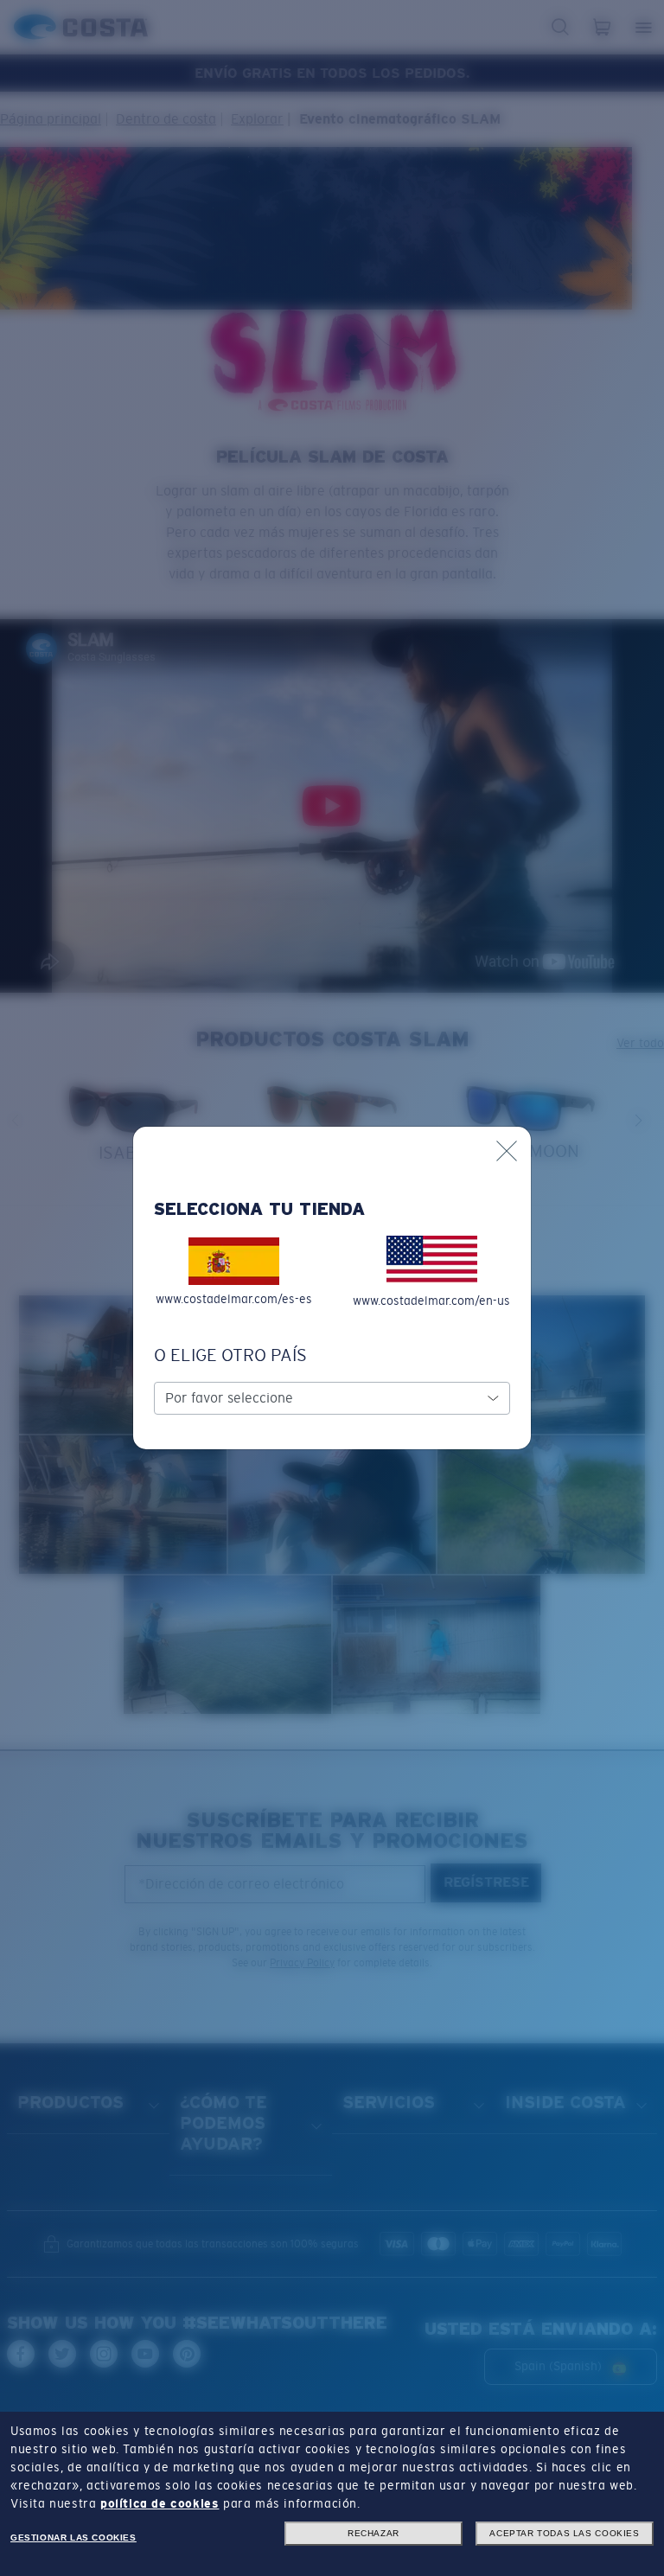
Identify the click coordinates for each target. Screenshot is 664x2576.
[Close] (507, 1151)
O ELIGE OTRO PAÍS (230, 1355)
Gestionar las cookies (73, 2538)
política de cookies (160, 2503)
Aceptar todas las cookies (564, 2533)
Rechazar (373, 2533)
